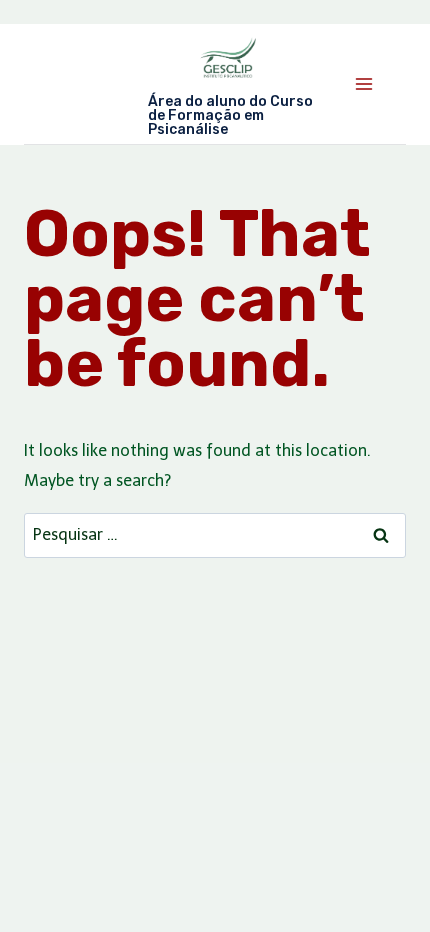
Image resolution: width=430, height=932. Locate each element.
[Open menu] (363, 83)
